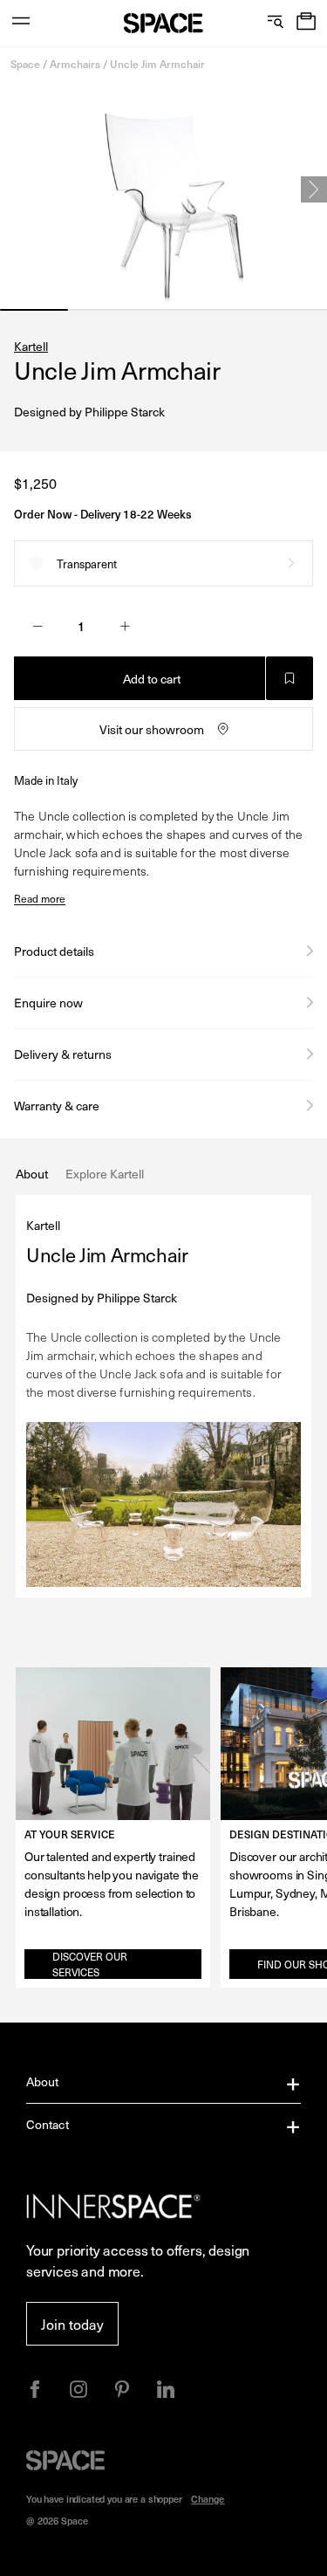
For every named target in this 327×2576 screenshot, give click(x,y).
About (43, 2081)
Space (25, 64)
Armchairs (75, 64)
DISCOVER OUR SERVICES (90, 1964)
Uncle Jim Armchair (157, 64)
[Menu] (21, 23)
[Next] (314, 189)
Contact (48, 2124)
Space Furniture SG (163, 23)
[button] (306, 23)
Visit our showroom (152, 729)
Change (208, 2499)
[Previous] (13, 189)
